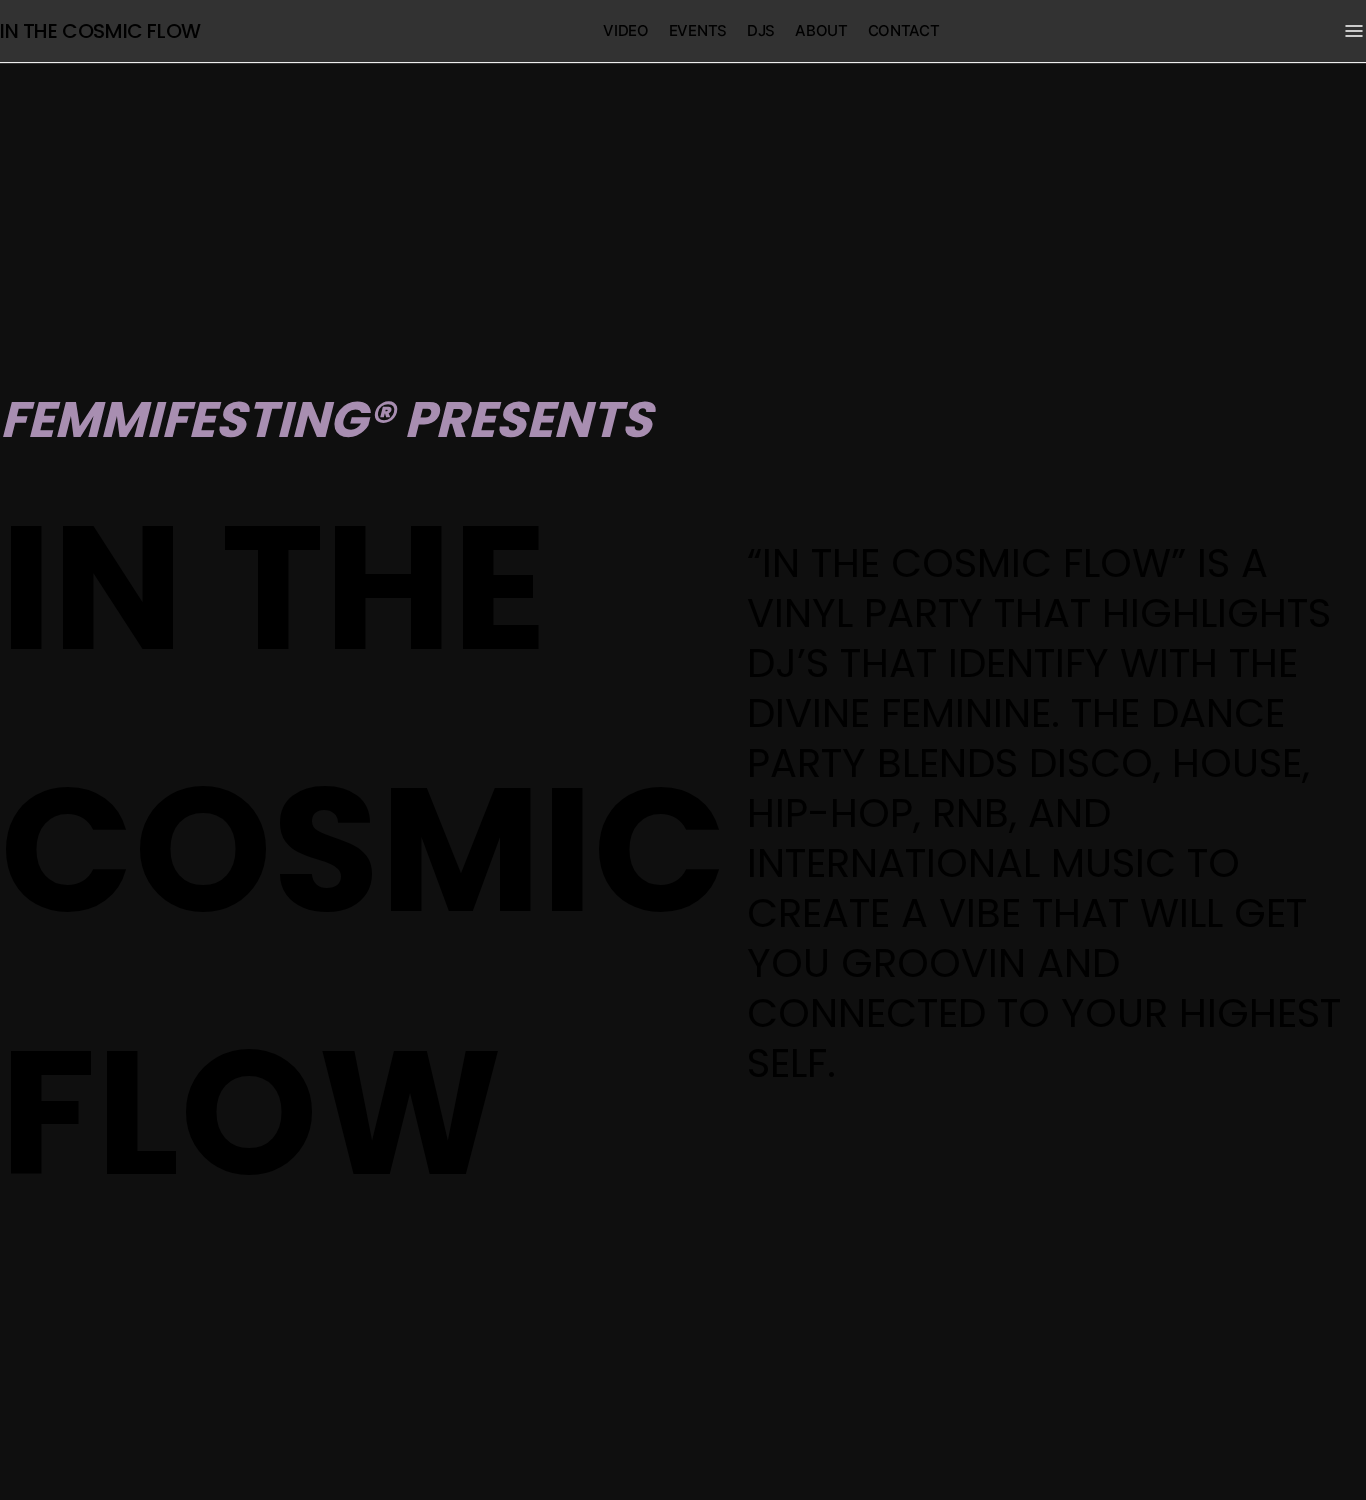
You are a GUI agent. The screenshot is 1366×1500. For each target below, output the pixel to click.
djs (761, 30)
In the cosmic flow (100, 31)
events (698, 30)
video (626, 30)
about (821, 30)
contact (904, 30)
